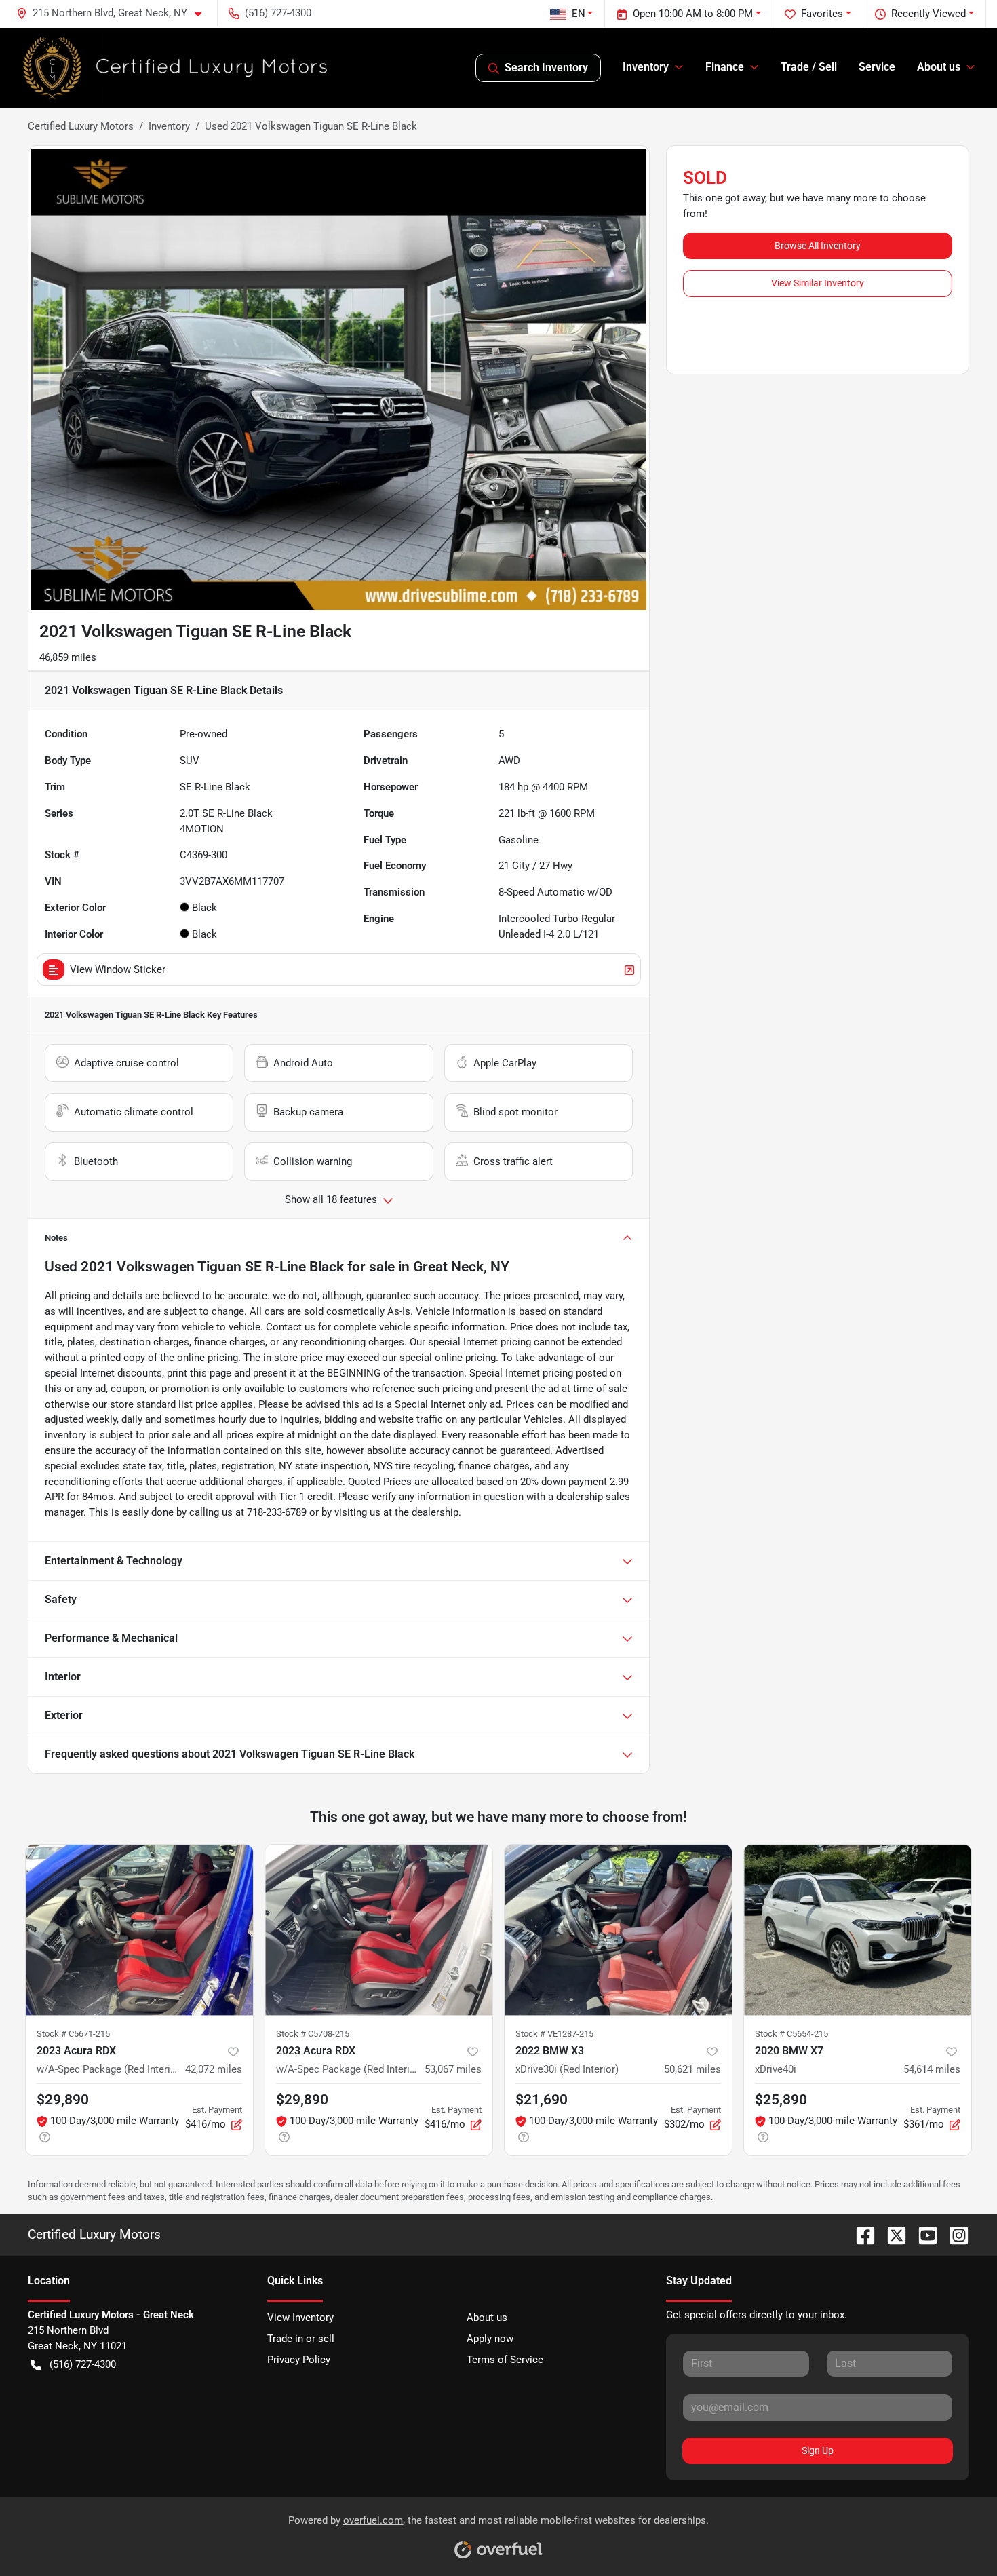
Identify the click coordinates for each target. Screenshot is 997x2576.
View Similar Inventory (818, 283)
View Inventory (300, 2318)
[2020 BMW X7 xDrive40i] (858, 1930)
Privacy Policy (299, 2360)
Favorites (822, 14)
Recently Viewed (928, 14)
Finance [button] (725, 67)
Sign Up (818, 2450)
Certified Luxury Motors (81, 126)
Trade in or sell (301, 2339)
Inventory (169, 126)
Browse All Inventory (818, 246)
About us (487, 2318)
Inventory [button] (646, 67)
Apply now (490, 2339)
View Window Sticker (118, 969)
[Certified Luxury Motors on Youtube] (922, 2234)
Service (877, 67)
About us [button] (939, 67)
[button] (114, 13)
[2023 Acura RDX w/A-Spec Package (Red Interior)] (139, 1930)
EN (579, 14)
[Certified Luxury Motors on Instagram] (954, 2234)
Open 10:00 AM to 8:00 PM (693, 14)
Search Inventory (546, 68)
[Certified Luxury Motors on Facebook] (860, 2234)
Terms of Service (505, 2360)
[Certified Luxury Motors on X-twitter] (891, 2234)
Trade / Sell (809, 67)
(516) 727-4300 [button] (278, 13)
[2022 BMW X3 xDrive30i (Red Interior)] (618, 1930)
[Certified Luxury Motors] (176, 68)
